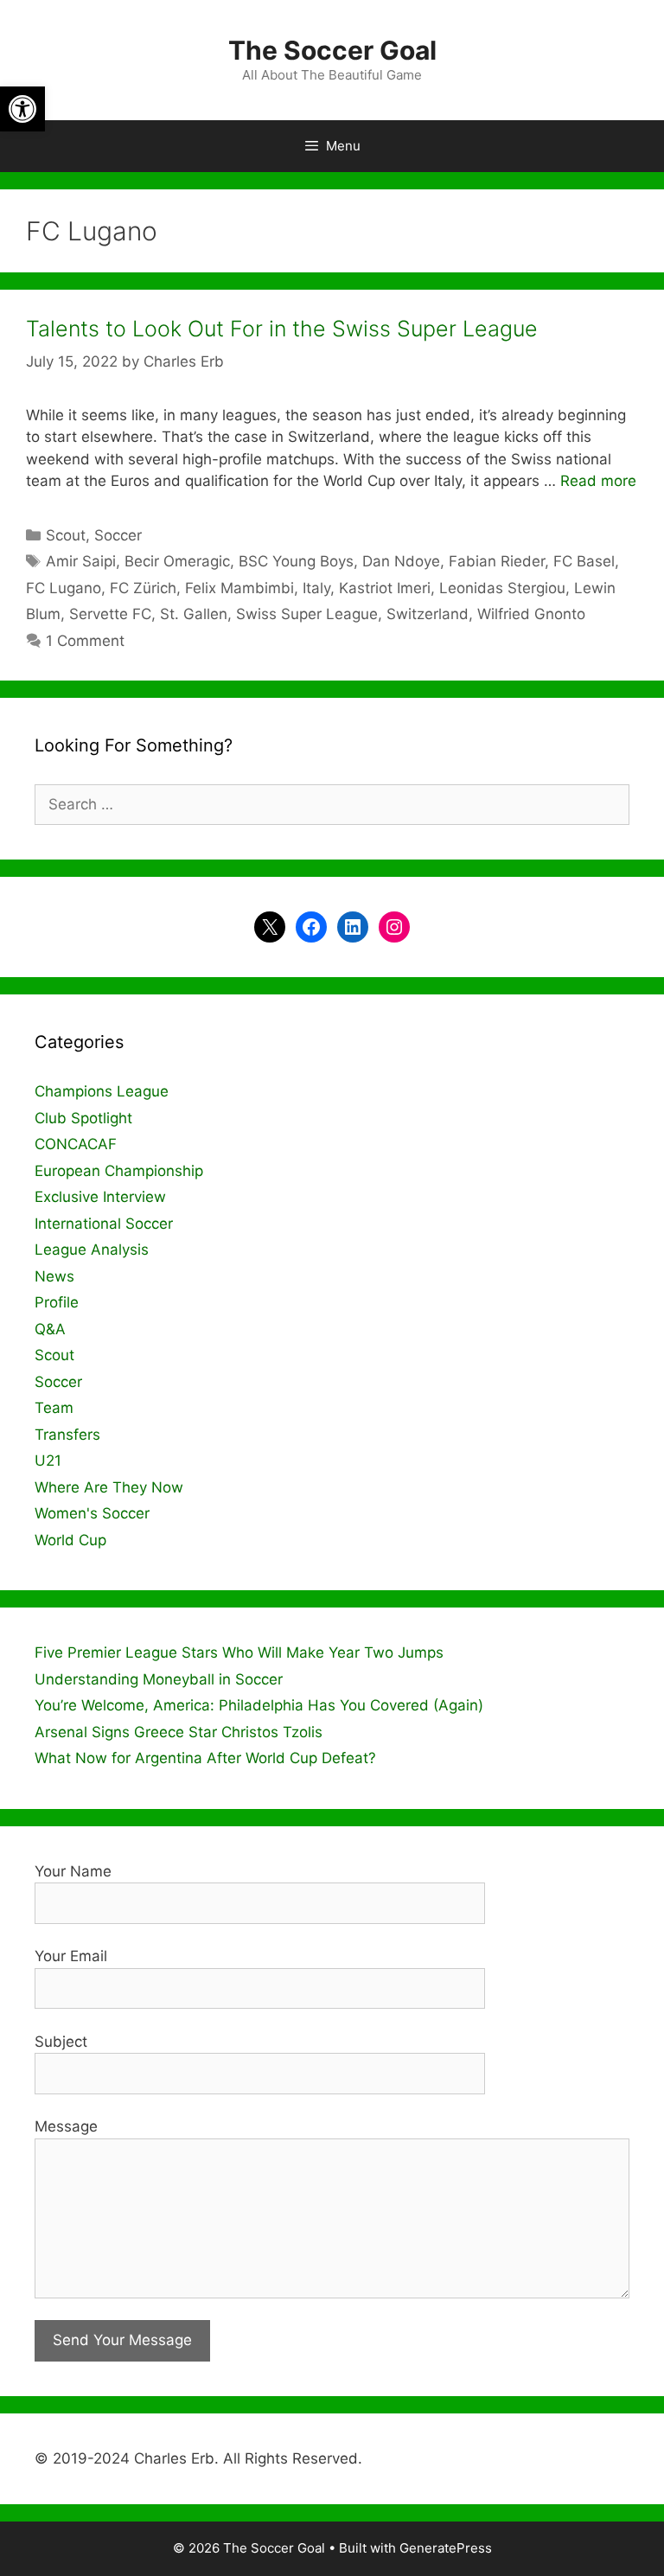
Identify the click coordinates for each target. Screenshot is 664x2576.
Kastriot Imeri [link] (385, 588)
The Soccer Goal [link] (332, 50)
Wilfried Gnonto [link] (531, 614)
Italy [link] (316, 588)
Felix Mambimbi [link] (239, 588)
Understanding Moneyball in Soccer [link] (159, 1679)
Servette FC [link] (110, 614)
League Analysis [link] (92, 1250)
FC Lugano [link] (64, 588)
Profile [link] (57, 1302)
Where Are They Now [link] (109, 1487)
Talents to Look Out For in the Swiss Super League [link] (282, 329)
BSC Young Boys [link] (296, 561)
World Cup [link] (70, 1540)
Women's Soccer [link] (92, 1513)
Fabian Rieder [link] (497, 561)
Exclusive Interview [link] (100, 1197)
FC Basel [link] (584, 561)
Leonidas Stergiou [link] (502, 588)
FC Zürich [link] (143, 588)
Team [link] (54, 1408)
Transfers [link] (67, 1435)
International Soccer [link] (104, 1224)
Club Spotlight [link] (83, 1118)
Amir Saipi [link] (81, 561)
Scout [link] (66, 535)
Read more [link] (598, 481)
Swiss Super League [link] (307, 614)
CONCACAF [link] (76, 1144)
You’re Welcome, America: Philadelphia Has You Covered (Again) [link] (259, 1705)
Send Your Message (122, 2340)
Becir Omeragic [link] (177, 561)
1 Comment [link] (85, 641)
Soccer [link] (118, 535)
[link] (22, 109)
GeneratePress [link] (446, 2548)
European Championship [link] (119, 1171)
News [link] (54, 1276)
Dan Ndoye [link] (401, 561)
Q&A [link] (50, 1329)
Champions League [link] (102, 1091)
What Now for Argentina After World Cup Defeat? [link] (205, 1758)
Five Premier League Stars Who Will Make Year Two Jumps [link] (239, 1652)
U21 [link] (48, 1461)
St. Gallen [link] (194, 614)
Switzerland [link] (428, 614)
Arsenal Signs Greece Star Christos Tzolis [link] (179, 1732)
